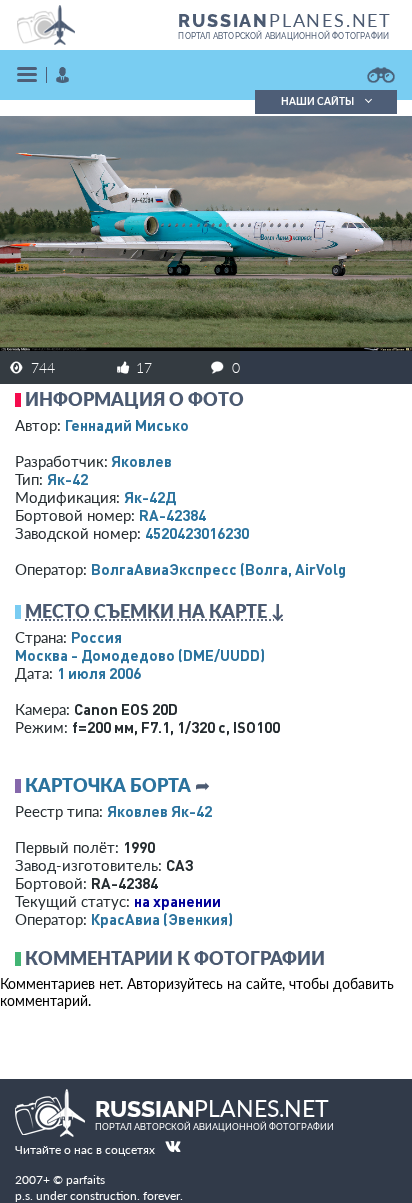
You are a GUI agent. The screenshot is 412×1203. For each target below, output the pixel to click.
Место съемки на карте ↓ (155, 611)
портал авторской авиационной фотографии (283, 36)
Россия (96, 637)
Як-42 (67, 479)
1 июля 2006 (99, 673)
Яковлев (141, 461)
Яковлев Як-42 (159, 811)
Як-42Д (150, 497)
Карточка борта (108, 785)
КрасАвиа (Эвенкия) (162, 919)
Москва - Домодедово (140, 655)
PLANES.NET (285, 20)
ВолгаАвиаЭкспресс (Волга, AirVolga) (225, 569)
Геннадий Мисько (127, 425)
